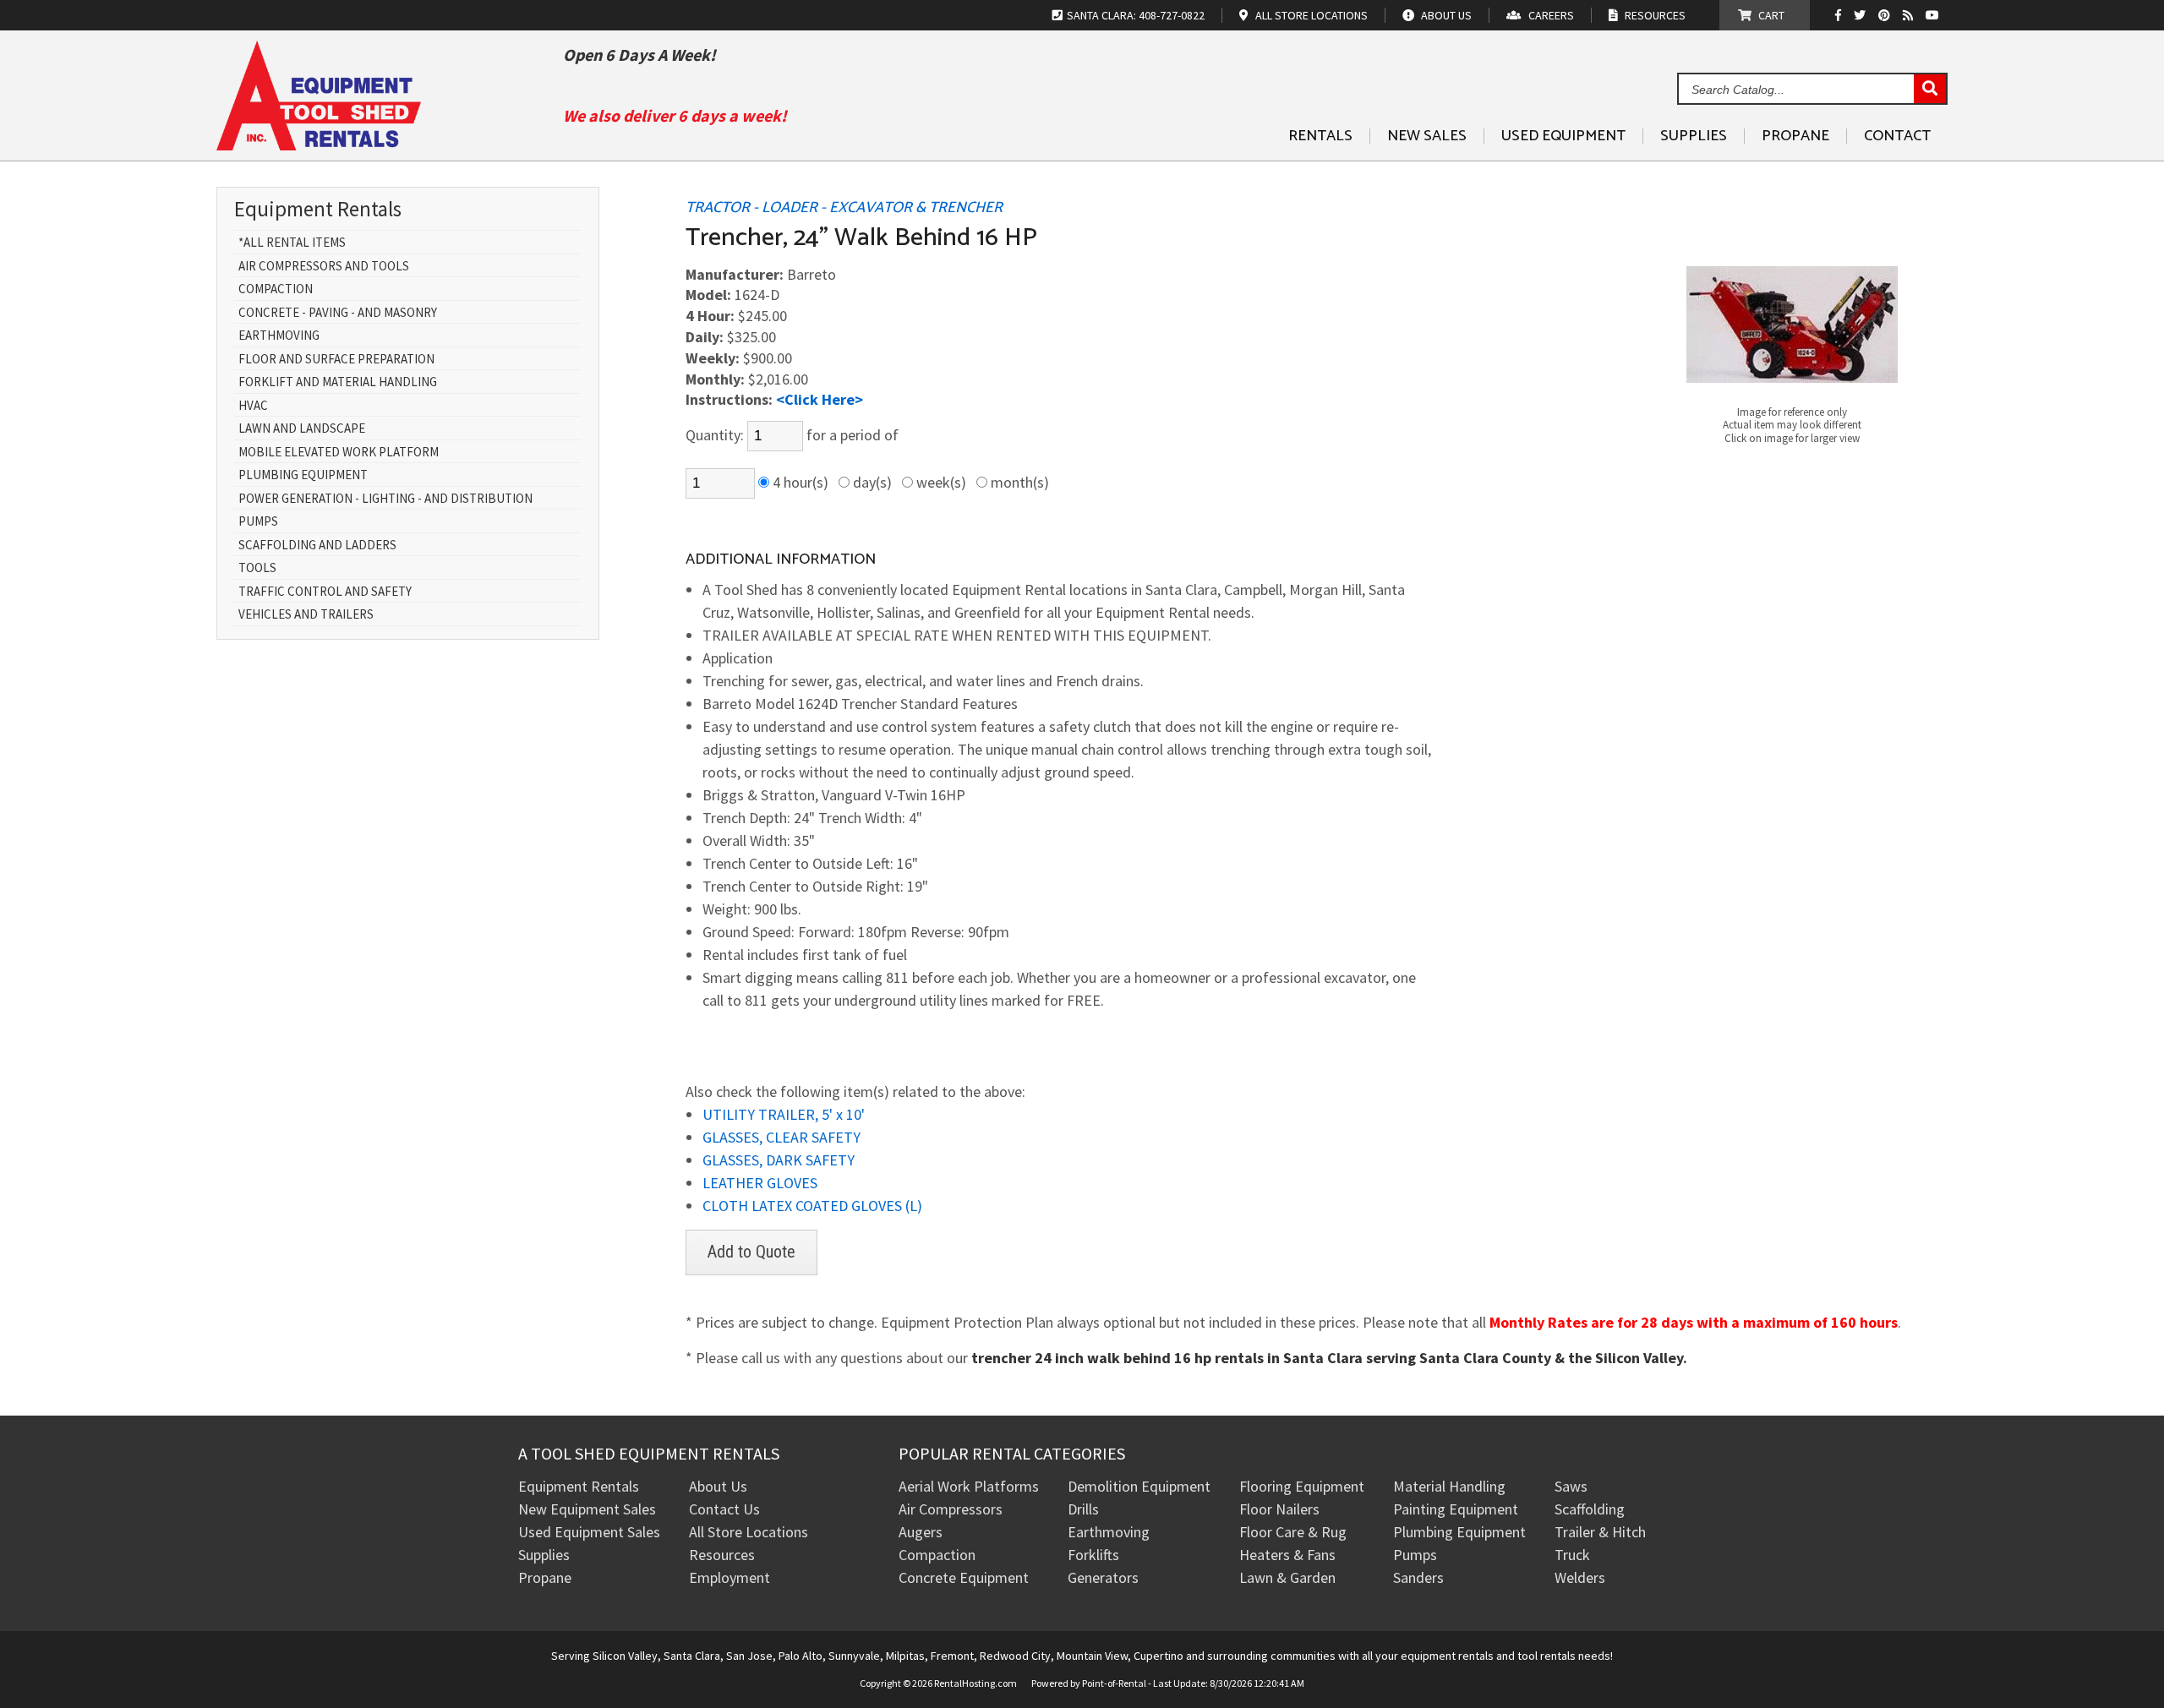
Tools (257, 568)
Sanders (1418, 1577)
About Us (718, 1486)
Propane (1795, 136)
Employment (730, 1577)
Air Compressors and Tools (324, 267)
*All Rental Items (292, 243)
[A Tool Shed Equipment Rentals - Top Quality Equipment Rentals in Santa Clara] (319, 144)
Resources (722, 1555)
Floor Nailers (1279, 1509)
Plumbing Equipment (303, 475)
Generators (1103, 1577)
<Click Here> (820, 399)
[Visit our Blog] (1910, 15)
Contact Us (724, 1509)
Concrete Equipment (964, 1577)
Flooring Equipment (1302, 1486)
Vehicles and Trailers (306, 615)
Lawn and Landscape (302, 429)
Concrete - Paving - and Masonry (338, 313)
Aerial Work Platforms (969, 1486)
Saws (1571, 1486)
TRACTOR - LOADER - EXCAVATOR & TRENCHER (844, 208)
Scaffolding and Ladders (317, 546)
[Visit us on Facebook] (1842, 15)
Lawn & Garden (1287, 1577)
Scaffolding (1590, 1509)
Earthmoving (279, 336)
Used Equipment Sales (589, 1532)
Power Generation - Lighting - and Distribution (385, 499)
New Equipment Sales (587, 1509)
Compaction (276, 289)
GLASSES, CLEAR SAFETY (781, 1137)
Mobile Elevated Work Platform (339, 453)
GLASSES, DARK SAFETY (779, 1160)
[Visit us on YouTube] (1934, 15)
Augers (921, 1532)
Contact (1897, 136)
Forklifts (1093, 1555)
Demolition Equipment (1139, 1486)
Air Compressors (951, 1509)
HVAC (253, 406)
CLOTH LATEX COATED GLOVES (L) (812, 1206)
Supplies (1694, 136)
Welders (1580, 1577)
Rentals (1320, 136)
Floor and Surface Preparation (336, 360)
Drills (1083, 1509)
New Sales (1427, 136)
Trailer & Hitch (1600, 1532)
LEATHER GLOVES (760, 1183)
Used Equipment (1563, 136)
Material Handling (1449, 1486)
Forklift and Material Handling (338, 382)
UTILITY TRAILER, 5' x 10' (784, 1114)
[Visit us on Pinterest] (1886, 15)
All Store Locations (749, 1532)
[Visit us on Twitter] (1862, 15)
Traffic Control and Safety (325, 592)
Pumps (258, 522)
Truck (1572, 1555)
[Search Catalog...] (1930, 90)
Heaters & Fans (1287, 1555)
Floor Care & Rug (1293, 1532)
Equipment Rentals (579, 1486)
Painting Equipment (1456, 1509)
